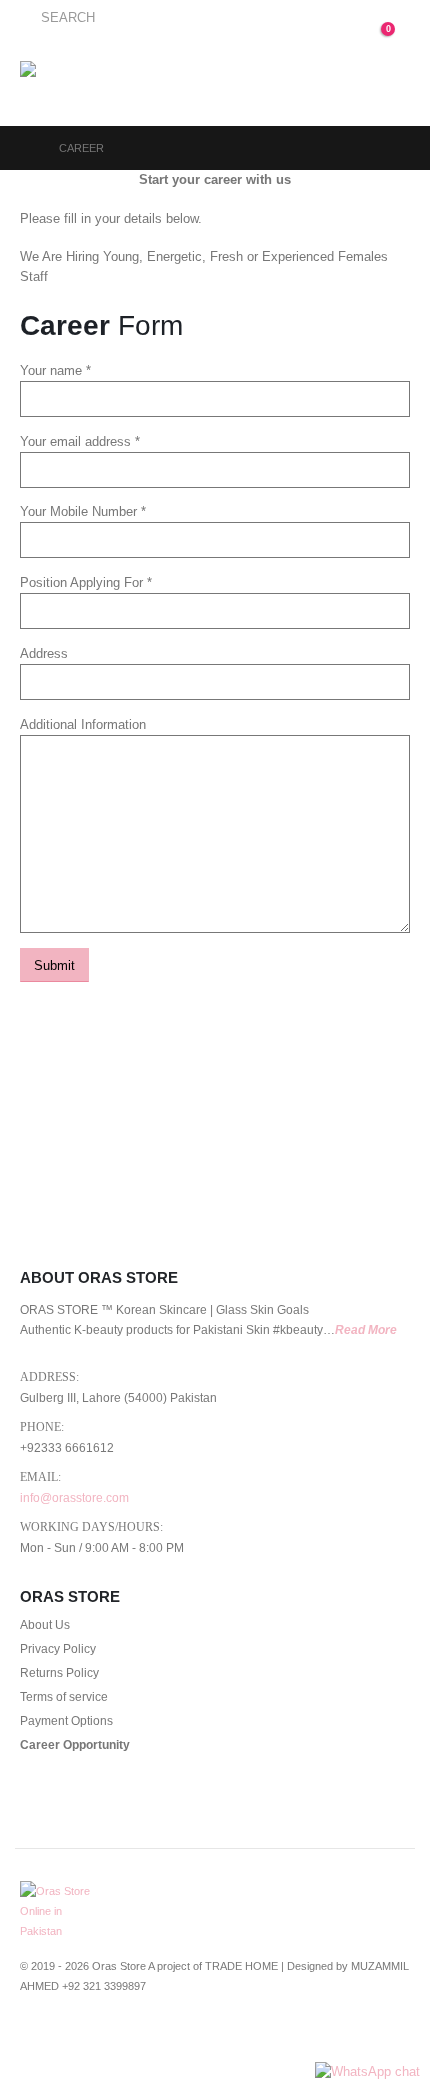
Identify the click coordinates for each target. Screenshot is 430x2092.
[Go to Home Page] (25, 148)
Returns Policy (59, 1672)
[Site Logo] (71, 81)
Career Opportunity (75, 1744)
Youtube (111, 2038)
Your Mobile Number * (83, 511)
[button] (57, 18)
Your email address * (80, 441)
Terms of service (64, 1696)
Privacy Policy (58, 1648)
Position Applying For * (86, 582)
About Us (45, 1624)
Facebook (37, 2038)
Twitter (74, 2038)
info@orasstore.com (74, 1497)
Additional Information (83, 724)
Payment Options (66, 1720)
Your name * (55, 370)
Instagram (148, 2038)
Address (44, 653)
